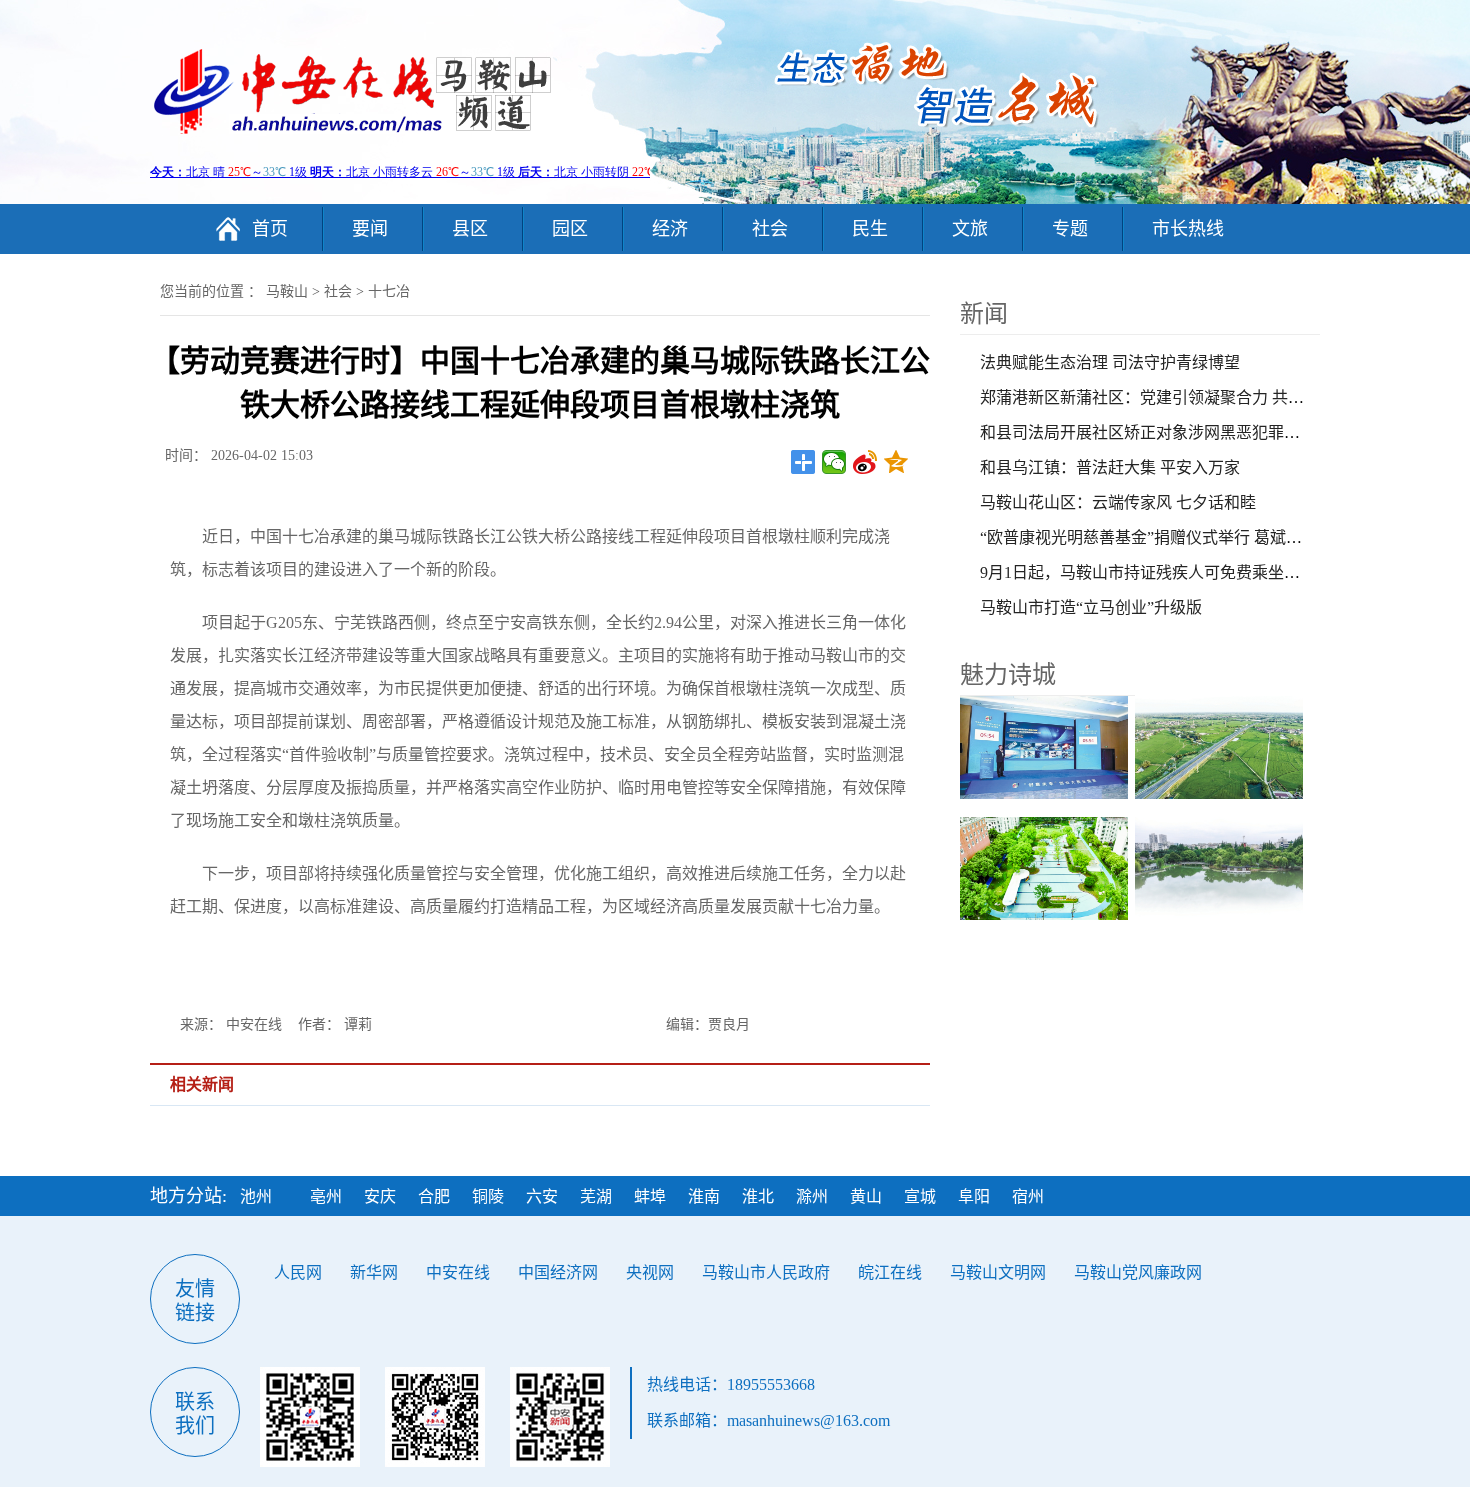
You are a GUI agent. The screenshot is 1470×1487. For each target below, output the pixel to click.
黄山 (866, 1196)
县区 (470, 229)
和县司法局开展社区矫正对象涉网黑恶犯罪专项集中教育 (1180, 432)
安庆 (380, 1196)
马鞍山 (287, 291)
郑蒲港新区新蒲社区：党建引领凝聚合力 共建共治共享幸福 (1190, 397)
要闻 (370, 229)
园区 (570, 229)
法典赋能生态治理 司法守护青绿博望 (1110, 362)
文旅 (970, 229)
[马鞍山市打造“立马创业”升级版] (1047, 747)
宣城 (920, 1196)
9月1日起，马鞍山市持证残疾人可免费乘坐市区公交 (1164, 572)
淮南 (704, 1196)
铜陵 (488, 1196)
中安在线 (458, 1272)
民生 (870, 229)
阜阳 (974, 1196)
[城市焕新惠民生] (1047, 868)
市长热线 (1188, 229)
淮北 (758, 1196)
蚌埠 (650, 1196)
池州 (256, 1196)
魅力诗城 (1008, 675)
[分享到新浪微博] (865, 462)
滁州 (812, 1196)
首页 (270, 229)
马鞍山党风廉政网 (1138, 1272)
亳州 (326, 1196)
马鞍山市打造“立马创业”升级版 (1091, 607)
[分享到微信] (834, 462)
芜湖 (596, 1196)
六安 (542, 1196)
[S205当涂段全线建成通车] (1222, 747)
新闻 (984, 314)
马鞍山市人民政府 (766, 1272)
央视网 (650, 1272)
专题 (1070, 229)
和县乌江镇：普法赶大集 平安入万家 (1110, 467)
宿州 (1028, 1196)
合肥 (434, 1196)
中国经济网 (558, 1272)
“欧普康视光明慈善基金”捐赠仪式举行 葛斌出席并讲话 (1173, 537)
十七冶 (389, 291)
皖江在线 (890, 1272)
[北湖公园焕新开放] (1222, 868)
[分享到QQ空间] (896, 462)
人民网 (298, 1272)
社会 (770, 229)
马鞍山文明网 (998, 1272)
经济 (670, 229)
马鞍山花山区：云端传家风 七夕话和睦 (1118, 502)
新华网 (374, 1272)
